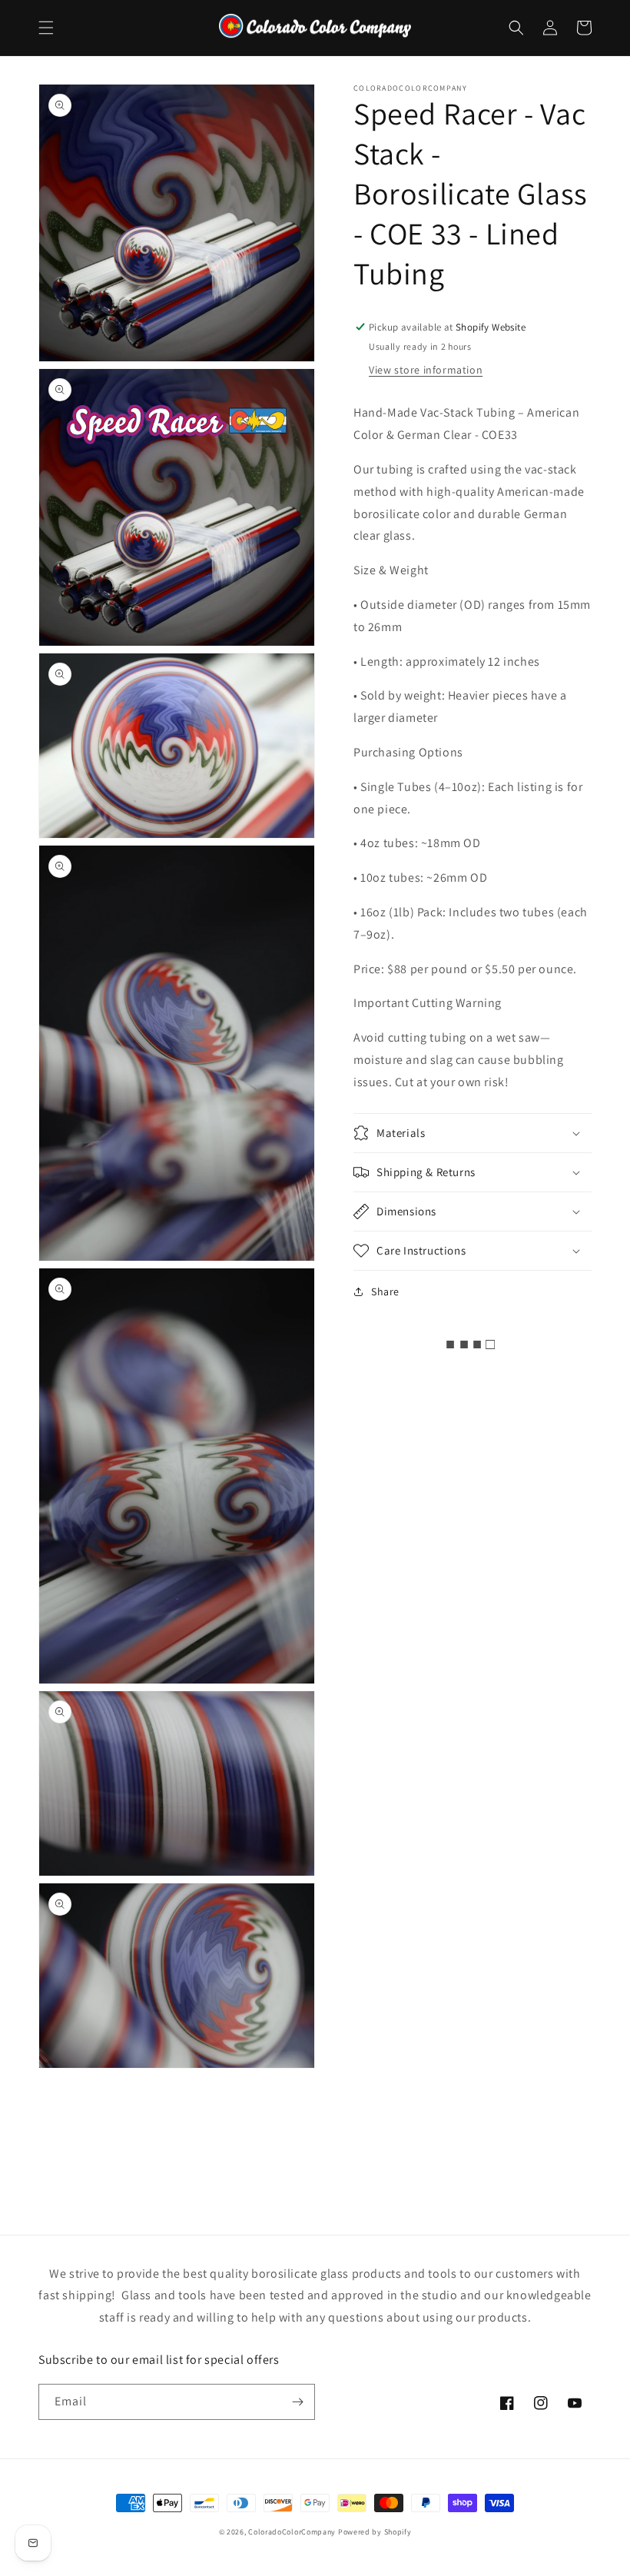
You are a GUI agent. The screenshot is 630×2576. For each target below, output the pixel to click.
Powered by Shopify (375, 2532)
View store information (426, 370)
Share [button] (385, 1291)
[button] (46, 28)
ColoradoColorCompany (292, 2532)
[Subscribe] (297, 2402)
